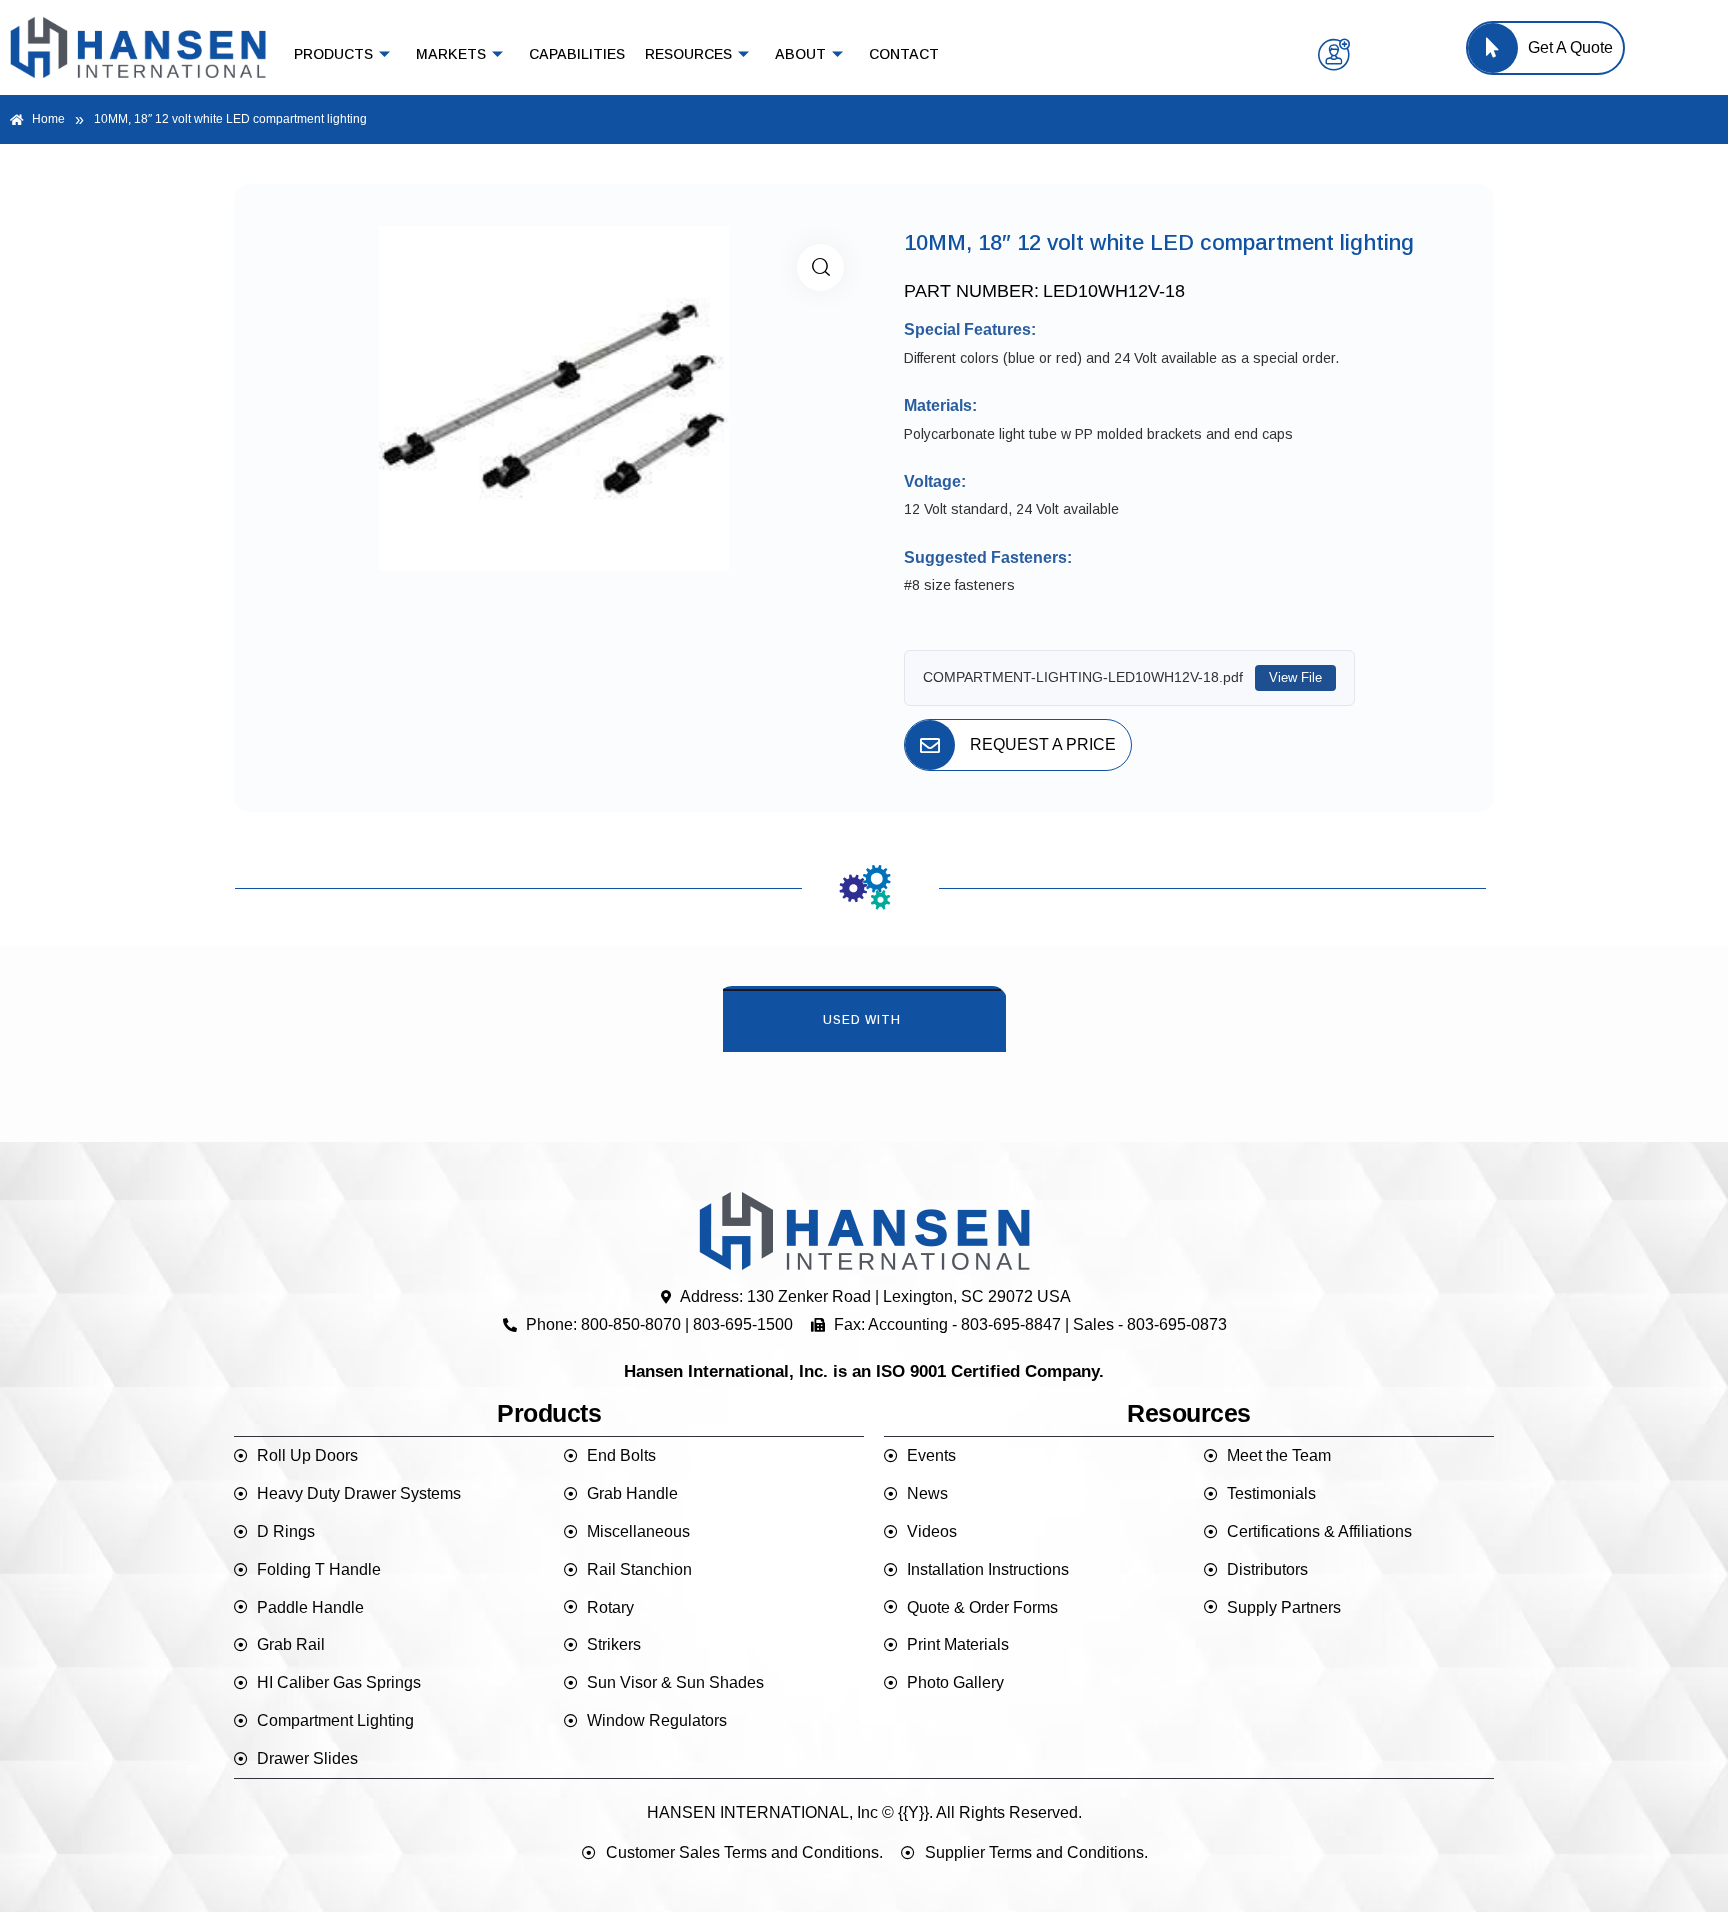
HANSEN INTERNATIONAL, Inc (762, 1812)
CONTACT (904, 54)
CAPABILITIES (577, 54)
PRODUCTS (333, 54)
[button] (820, 267)
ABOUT (800, 54)
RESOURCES (688, 54)
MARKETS (451, 54)
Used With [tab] (862, 1020)
